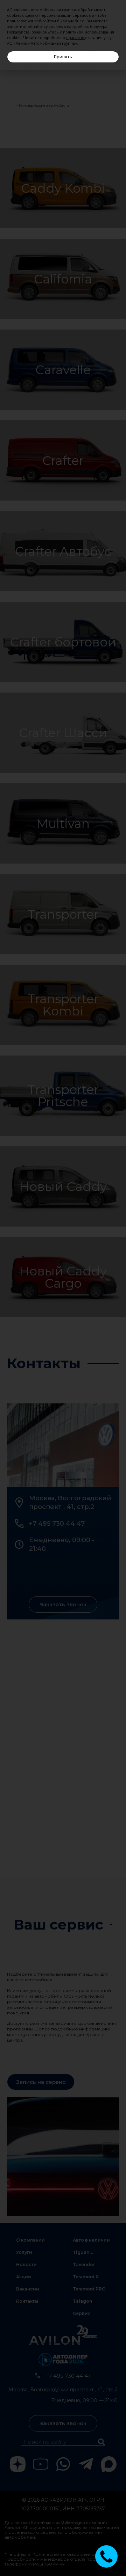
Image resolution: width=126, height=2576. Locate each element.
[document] (63, 1288)
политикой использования (89, 32)
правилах (75, 38)
